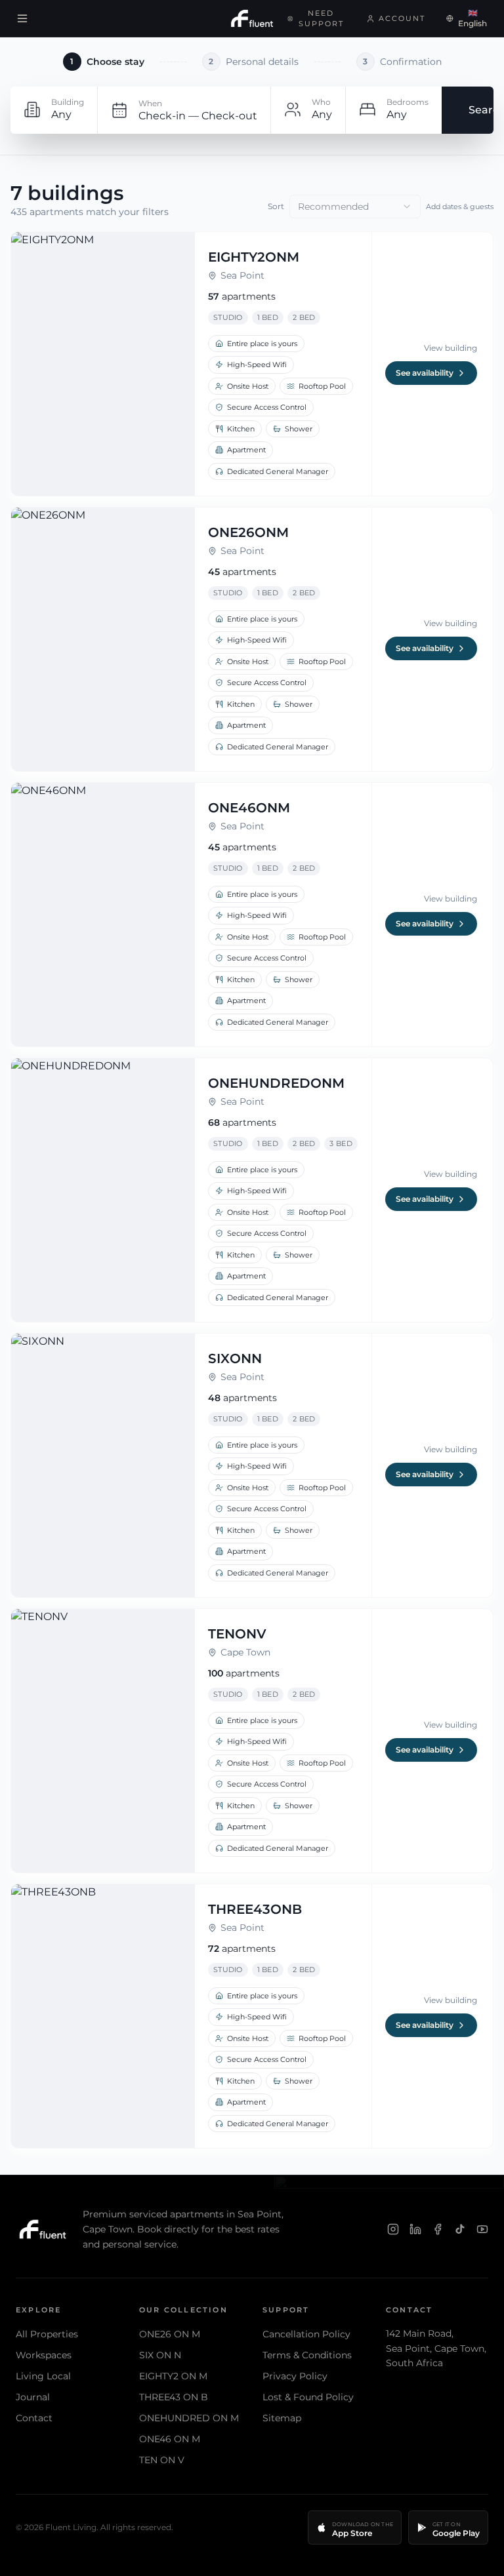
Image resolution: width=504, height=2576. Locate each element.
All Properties (47, 2334)
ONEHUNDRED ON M (189, 2418)
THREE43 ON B (174, 2397)
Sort (276, 206)
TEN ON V (162, 2460)
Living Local (43, 2376)
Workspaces (44, 2355)
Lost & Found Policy (308, 2397)
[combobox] (355, 207)
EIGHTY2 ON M (173, 2376)
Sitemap (282, 2418)
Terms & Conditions (307, 2355)
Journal (33, 2397)
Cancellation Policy (306, 2334)
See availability (425, 373)
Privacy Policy (295, 2376)
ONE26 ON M (170, 2334)
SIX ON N (160, 2355)
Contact (34, 2418)
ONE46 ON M (170, 2439)
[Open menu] (22, 18)
